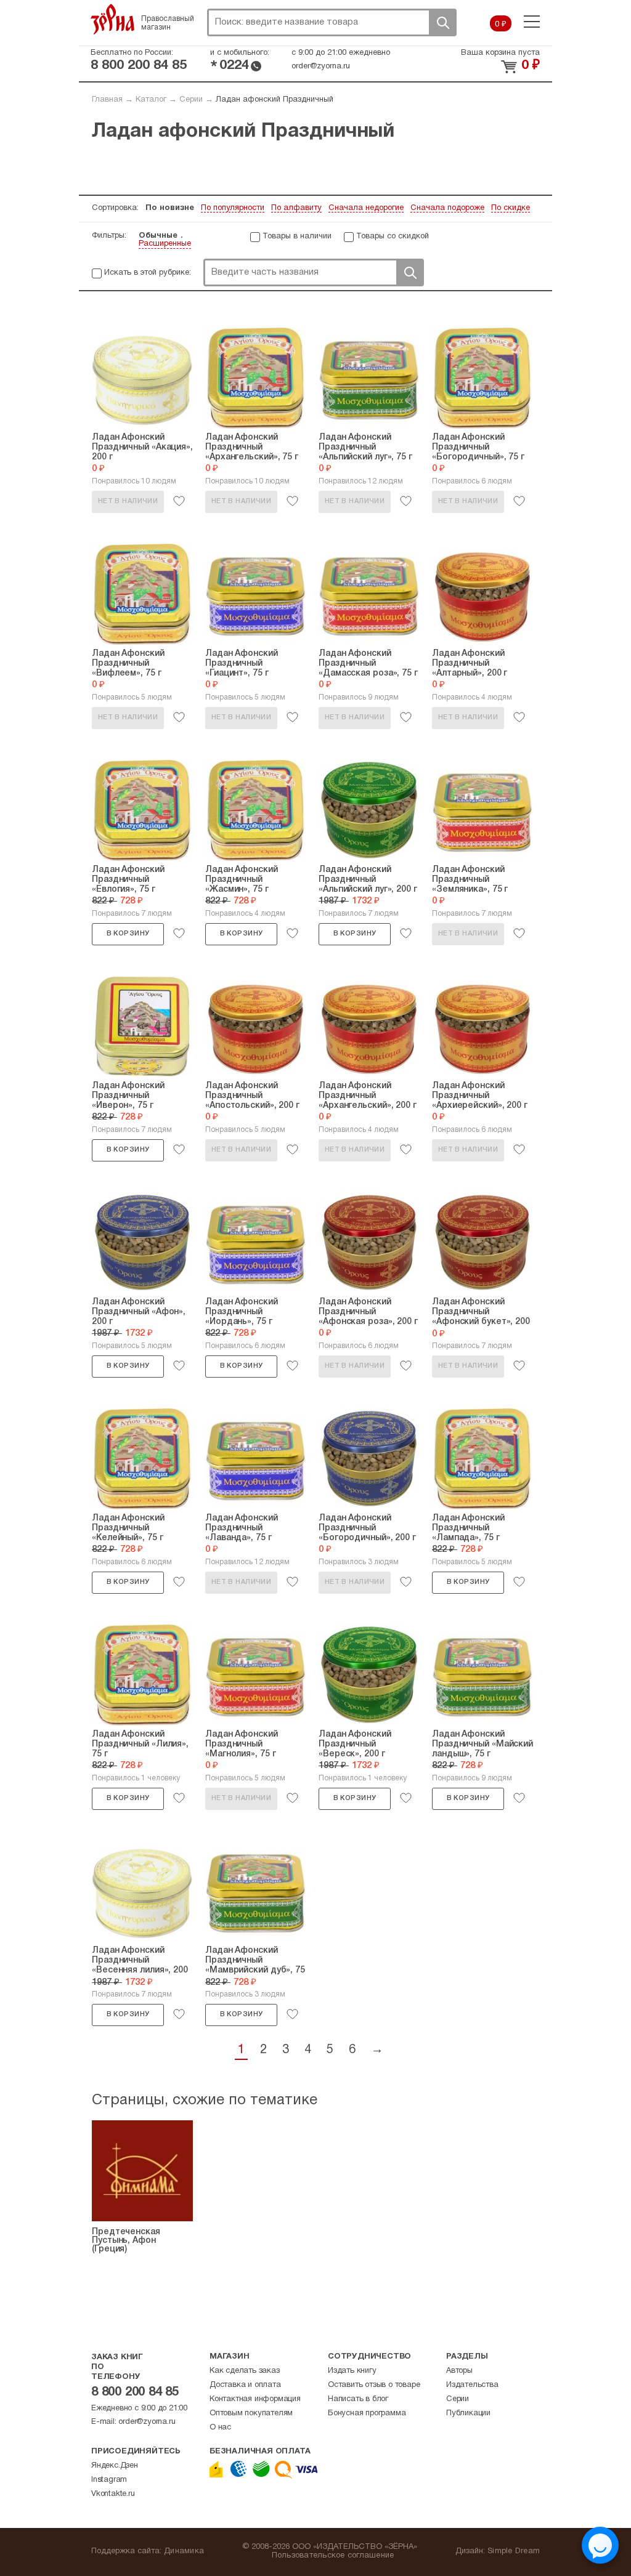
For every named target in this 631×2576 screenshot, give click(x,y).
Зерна (113, 19)
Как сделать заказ (245, 2371)
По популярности (233, 208)
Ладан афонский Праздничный (275, 100)
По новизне (170, 208)
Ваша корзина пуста (500, 53)
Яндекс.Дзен (115, 2466)
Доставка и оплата (245, 2385)
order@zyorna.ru (321, 67)
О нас (220, 2428)
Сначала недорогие (366, 208)
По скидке (511, 208)
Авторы (459, 2371)
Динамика (184, 2551)
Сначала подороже (447, 208)
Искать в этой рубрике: (148, 273)
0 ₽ (501, 25)
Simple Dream (514, 2551)
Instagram (109, 2480)
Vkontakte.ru (113, 2494)
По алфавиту (296, 208)
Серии (191, 100)
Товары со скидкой (393, 236)
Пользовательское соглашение (333, 2556)
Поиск (442, 22)
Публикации (468, 2413)
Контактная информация (255, 2399)
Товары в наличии (297, 236)
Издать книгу (352, 2371)
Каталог (151, 100)
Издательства (472, 2385)
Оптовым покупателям (251, 2413)
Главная (107, 100)
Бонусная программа (367, 2413)
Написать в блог (358, 2399)
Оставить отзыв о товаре (374, 2385)
